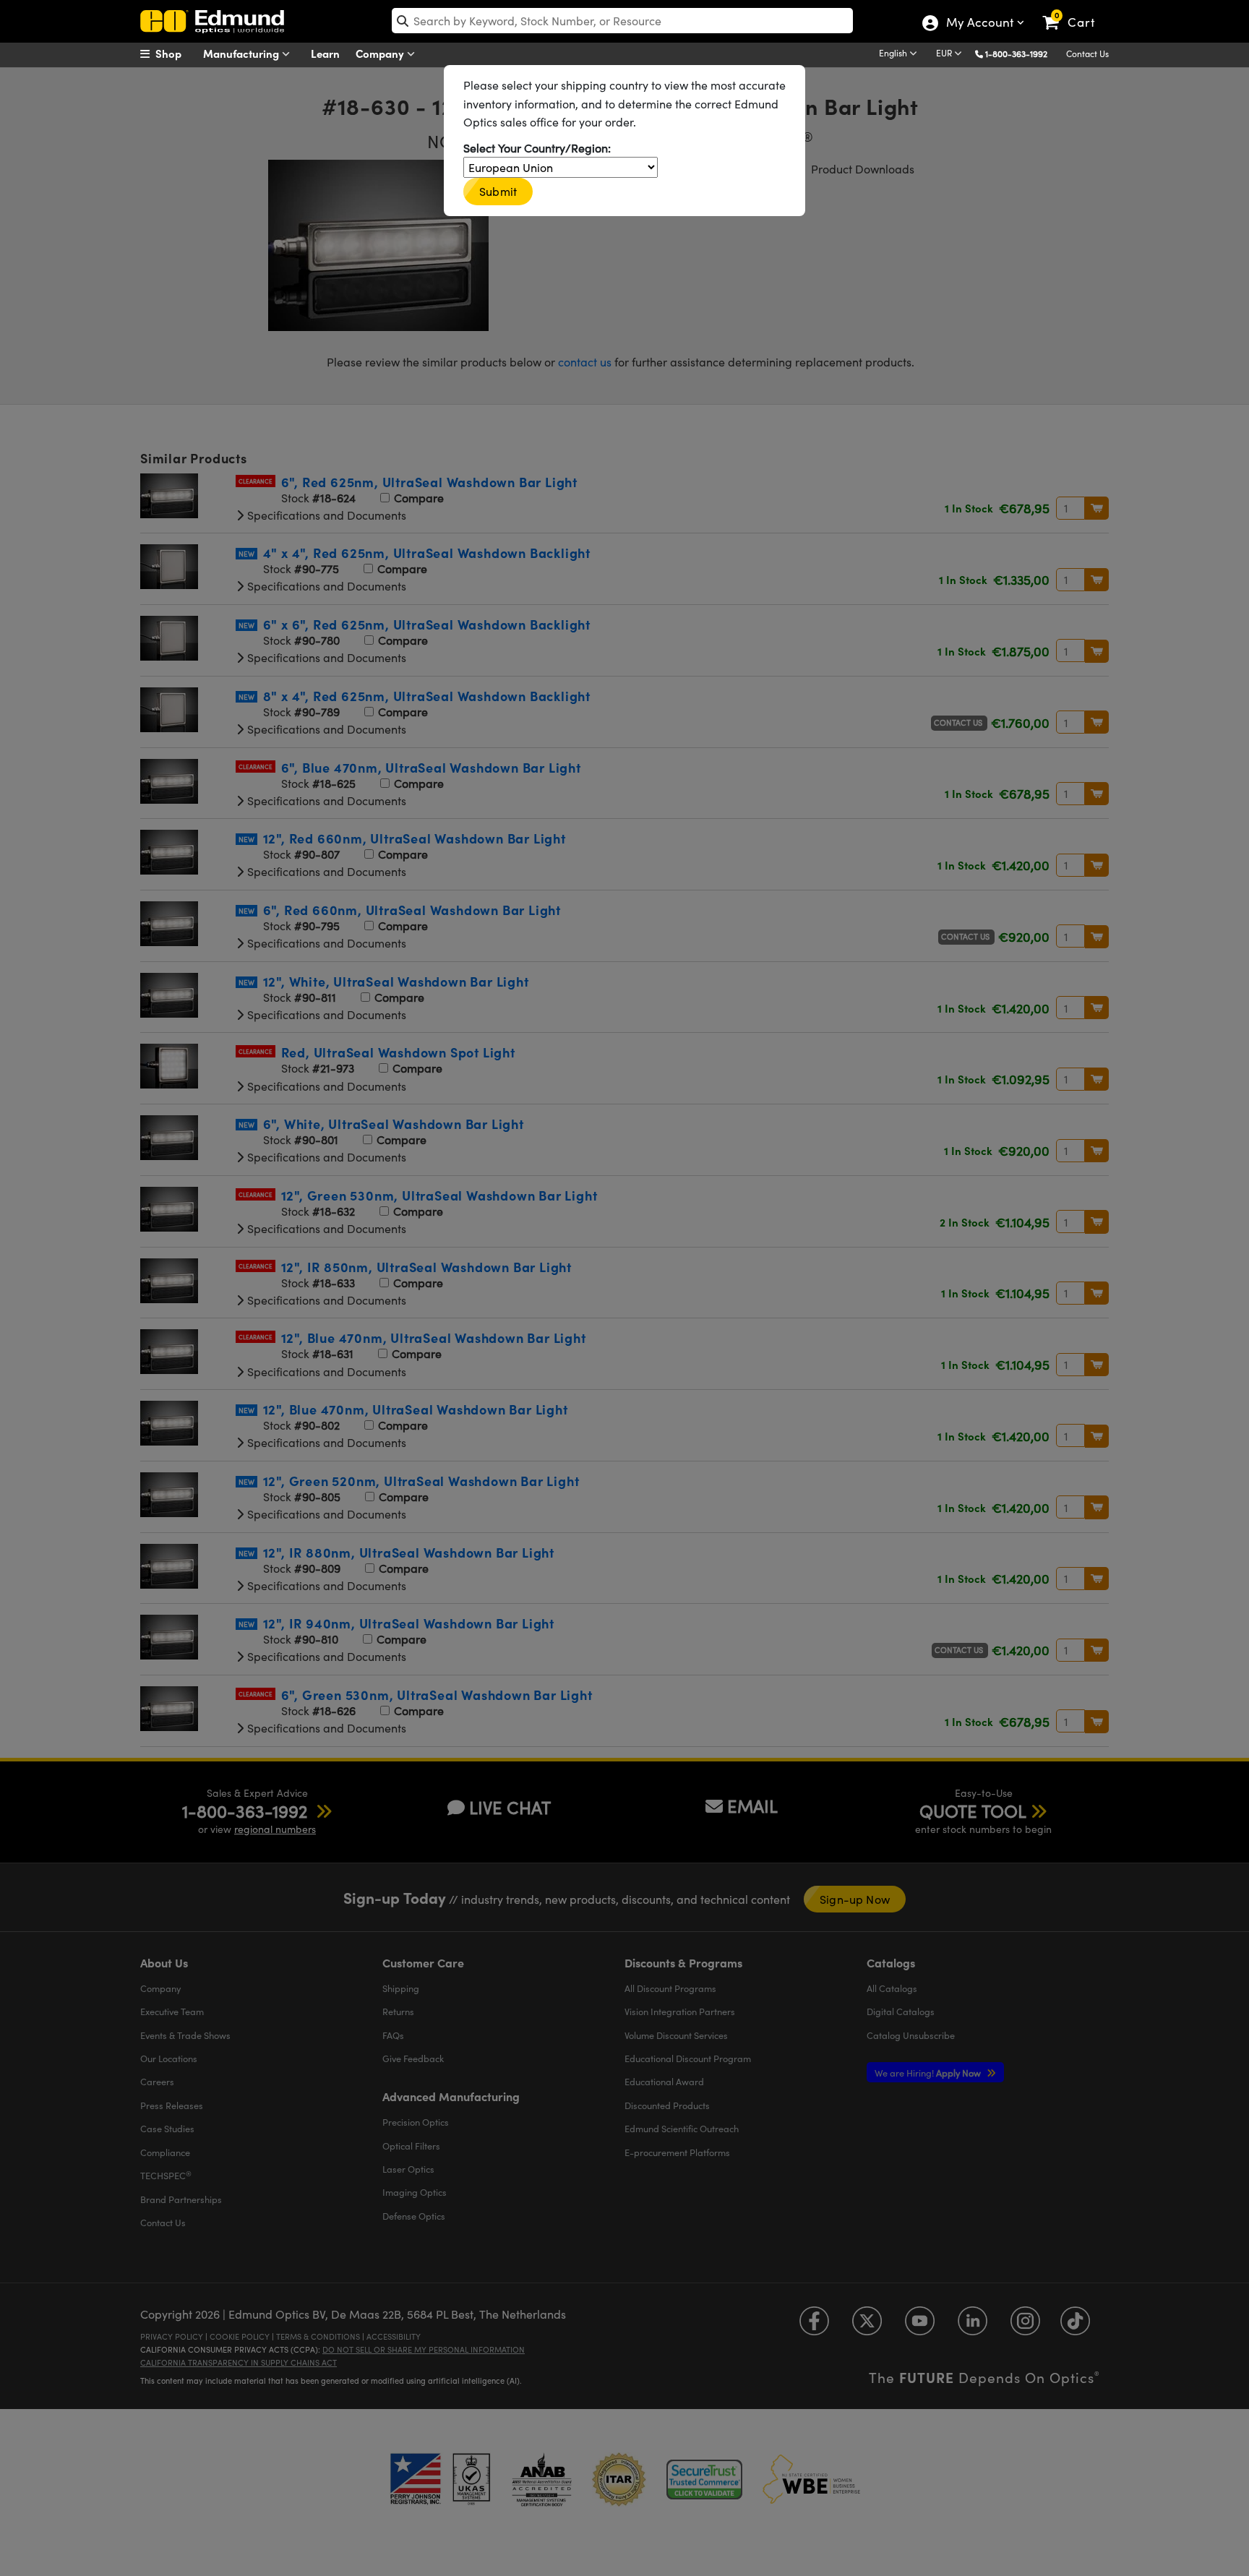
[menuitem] (176, 53)
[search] (622, 21)
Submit (498, 191)
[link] (1075, 11)
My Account (979, 24)
